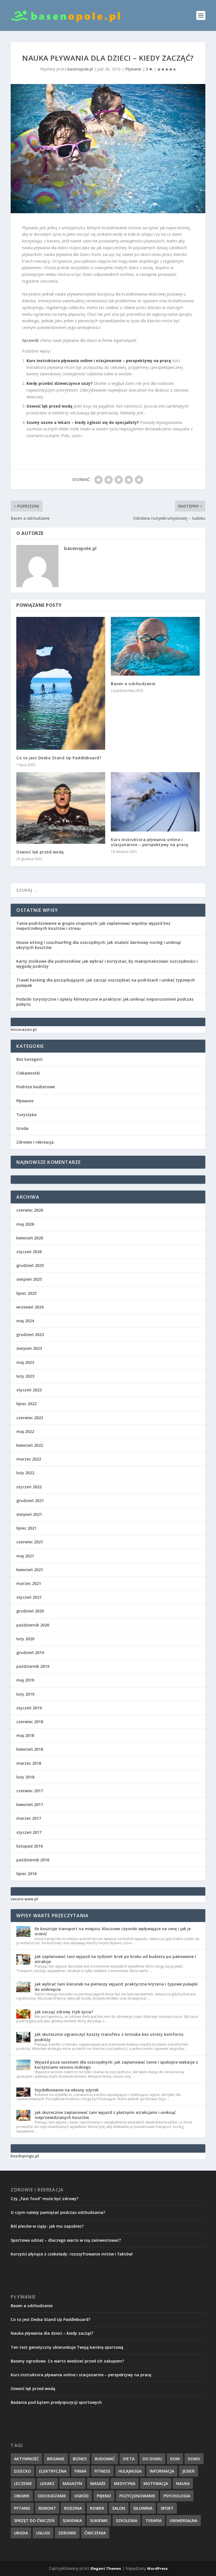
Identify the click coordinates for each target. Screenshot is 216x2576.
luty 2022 (25, 1473)
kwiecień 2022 (30, 1445)
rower (97, 2508)
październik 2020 (33, 1625)
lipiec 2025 (26, 1293)
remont (47, 2508)
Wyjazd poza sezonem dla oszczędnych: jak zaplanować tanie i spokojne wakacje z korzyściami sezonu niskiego (116, 2065)
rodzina (73, 2508)
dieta (129, 2459)
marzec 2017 (29, 1818)
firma (80, 2471)
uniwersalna (184, 2521)
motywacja (156, 2483)
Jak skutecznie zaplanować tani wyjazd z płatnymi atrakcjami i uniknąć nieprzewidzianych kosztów (105, 2115)
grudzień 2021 (30, 1501)
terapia (153, 2521)
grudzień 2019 (30, 1652)
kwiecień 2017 (30, 1804)
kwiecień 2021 (30, 1570)
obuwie (22, 2496)
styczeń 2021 (29, 1597)
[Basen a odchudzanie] (155, 646)
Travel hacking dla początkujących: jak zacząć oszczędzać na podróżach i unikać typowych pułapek (106, 983)
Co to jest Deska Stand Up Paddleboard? (59, 758)
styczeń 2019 (29, 1708)
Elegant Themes (106, 2568)
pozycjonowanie (137, 2496)
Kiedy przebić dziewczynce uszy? (59, 383)
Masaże (98, 2483)
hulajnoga (130, 2471)
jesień (188, 2471)
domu (194, 2459)
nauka (183, 2483)
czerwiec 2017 (30, 1791)
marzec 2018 (29, 1763)
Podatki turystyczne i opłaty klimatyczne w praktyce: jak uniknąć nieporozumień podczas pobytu (105, 1002)
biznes (80, 2459)
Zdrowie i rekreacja (35, 1142)
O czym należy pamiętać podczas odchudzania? (58, 2212)
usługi (43, 2533)
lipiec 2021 (26, 1528)
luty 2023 (25, 1376)
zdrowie (67, 2533)
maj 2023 (25, 1362)
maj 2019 (25, 1680)
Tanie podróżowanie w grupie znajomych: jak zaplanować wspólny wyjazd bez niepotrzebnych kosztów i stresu (93, 926)
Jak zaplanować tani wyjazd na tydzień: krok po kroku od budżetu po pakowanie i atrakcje (115, 1959)
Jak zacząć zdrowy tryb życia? (64, 2012)
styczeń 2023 (29, 1390)
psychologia (177, 2496)
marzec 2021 (29, 1583)
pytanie (22, 2508)
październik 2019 (33, 1666)
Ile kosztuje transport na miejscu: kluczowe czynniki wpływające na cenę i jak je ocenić (113, 1931)
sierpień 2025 (29, 1279)
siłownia (143, 2508)
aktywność (26, 2459)
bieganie (56, 2459)
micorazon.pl (24, 1029)
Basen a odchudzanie (133, 684)
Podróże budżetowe (36, 1087)
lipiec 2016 (26, 1874)
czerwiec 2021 (30, 1542)
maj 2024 (25, 1321)
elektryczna (53, 2471)
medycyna (125, 2483)
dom (175, 2459)
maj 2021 (25, 1556)
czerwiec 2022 (30, 1418)
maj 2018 (25, 1735)
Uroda (22, 1128)
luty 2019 (25, 1694)
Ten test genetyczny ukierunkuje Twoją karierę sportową (67, 2347)
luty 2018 (25, 1777)
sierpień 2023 (29, 1348)
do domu (152, 2459)
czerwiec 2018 (30, 1722)
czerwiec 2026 (30, 1210)
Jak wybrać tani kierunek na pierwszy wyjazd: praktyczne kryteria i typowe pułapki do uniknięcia (116, 1986)
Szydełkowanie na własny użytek (67, 2090)
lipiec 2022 (26, 1404)
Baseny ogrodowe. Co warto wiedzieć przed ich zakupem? (67, 2361)
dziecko (22, 2471)
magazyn (72, 2483)
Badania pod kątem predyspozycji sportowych (56, 2402)
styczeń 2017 (29, 1832)
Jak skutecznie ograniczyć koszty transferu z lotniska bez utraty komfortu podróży (109, 2037)
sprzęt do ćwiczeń (34, 2521)
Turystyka (26, 1115)
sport (167, 2508)
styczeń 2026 (29, 1252)
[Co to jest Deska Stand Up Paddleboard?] (61, 683)
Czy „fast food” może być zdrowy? (45, 2199)
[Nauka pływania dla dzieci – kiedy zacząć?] (108, 149)
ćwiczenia (95, 2533)
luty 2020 (25, 1639)
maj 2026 (25, 1224)
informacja (162, 2471)
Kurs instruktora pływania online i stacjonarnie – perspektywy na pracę (99, 361)
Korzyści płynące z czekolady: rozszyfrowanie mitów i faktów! (72, 2254)
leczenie (23, 2483)
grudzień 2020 (30, 1611)
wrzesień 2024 (30, 1307)
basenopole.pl (80, 69)
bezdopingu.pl (25, 2156)
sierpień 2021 (29, 1514)
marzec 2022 (29, 1459)
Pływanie (133, 69)
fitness (102, 2471)
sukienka (72, 2521)
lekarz (47, 2483)
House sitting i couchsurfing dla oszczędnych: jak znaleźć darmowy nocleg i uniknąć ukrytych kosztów (99, 945)
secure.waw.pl (24, 1899)
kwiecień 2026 (30, 1238)
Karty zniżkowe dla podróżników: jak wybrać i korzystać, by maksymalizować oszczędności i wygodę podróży (107, 964)
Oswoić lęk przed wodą (49, 406)
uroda (21, 2533)
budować (105, 2459)
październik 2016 (33, 1860)
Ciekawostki (28, 1073)
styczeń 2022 (29, 1487)
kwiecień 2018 (30, 1749)
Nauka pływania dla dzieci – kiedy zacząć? (52, 2333)
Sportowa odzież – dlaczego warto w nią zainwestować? (66, 2240)
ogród (81, 2496)
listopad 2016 (30, 1846)
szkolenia (127, 2521)
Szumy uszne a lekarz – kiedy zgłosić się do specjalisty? (83, 422)
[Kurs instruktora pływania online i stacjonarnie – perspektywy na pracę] (155, 802)
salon (119, 2508)
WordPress (157, 2568)
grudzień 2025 (30, 1265)
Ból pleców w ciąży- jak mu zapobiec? (47, 2226)
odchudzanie (52, 2496)
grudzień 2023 (30, 1334)
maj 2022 (25, 1431)
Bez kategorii (29, 1059)
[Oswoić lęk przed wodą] (61, 808)
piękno (104, 2496)
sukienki (99, 2521)
